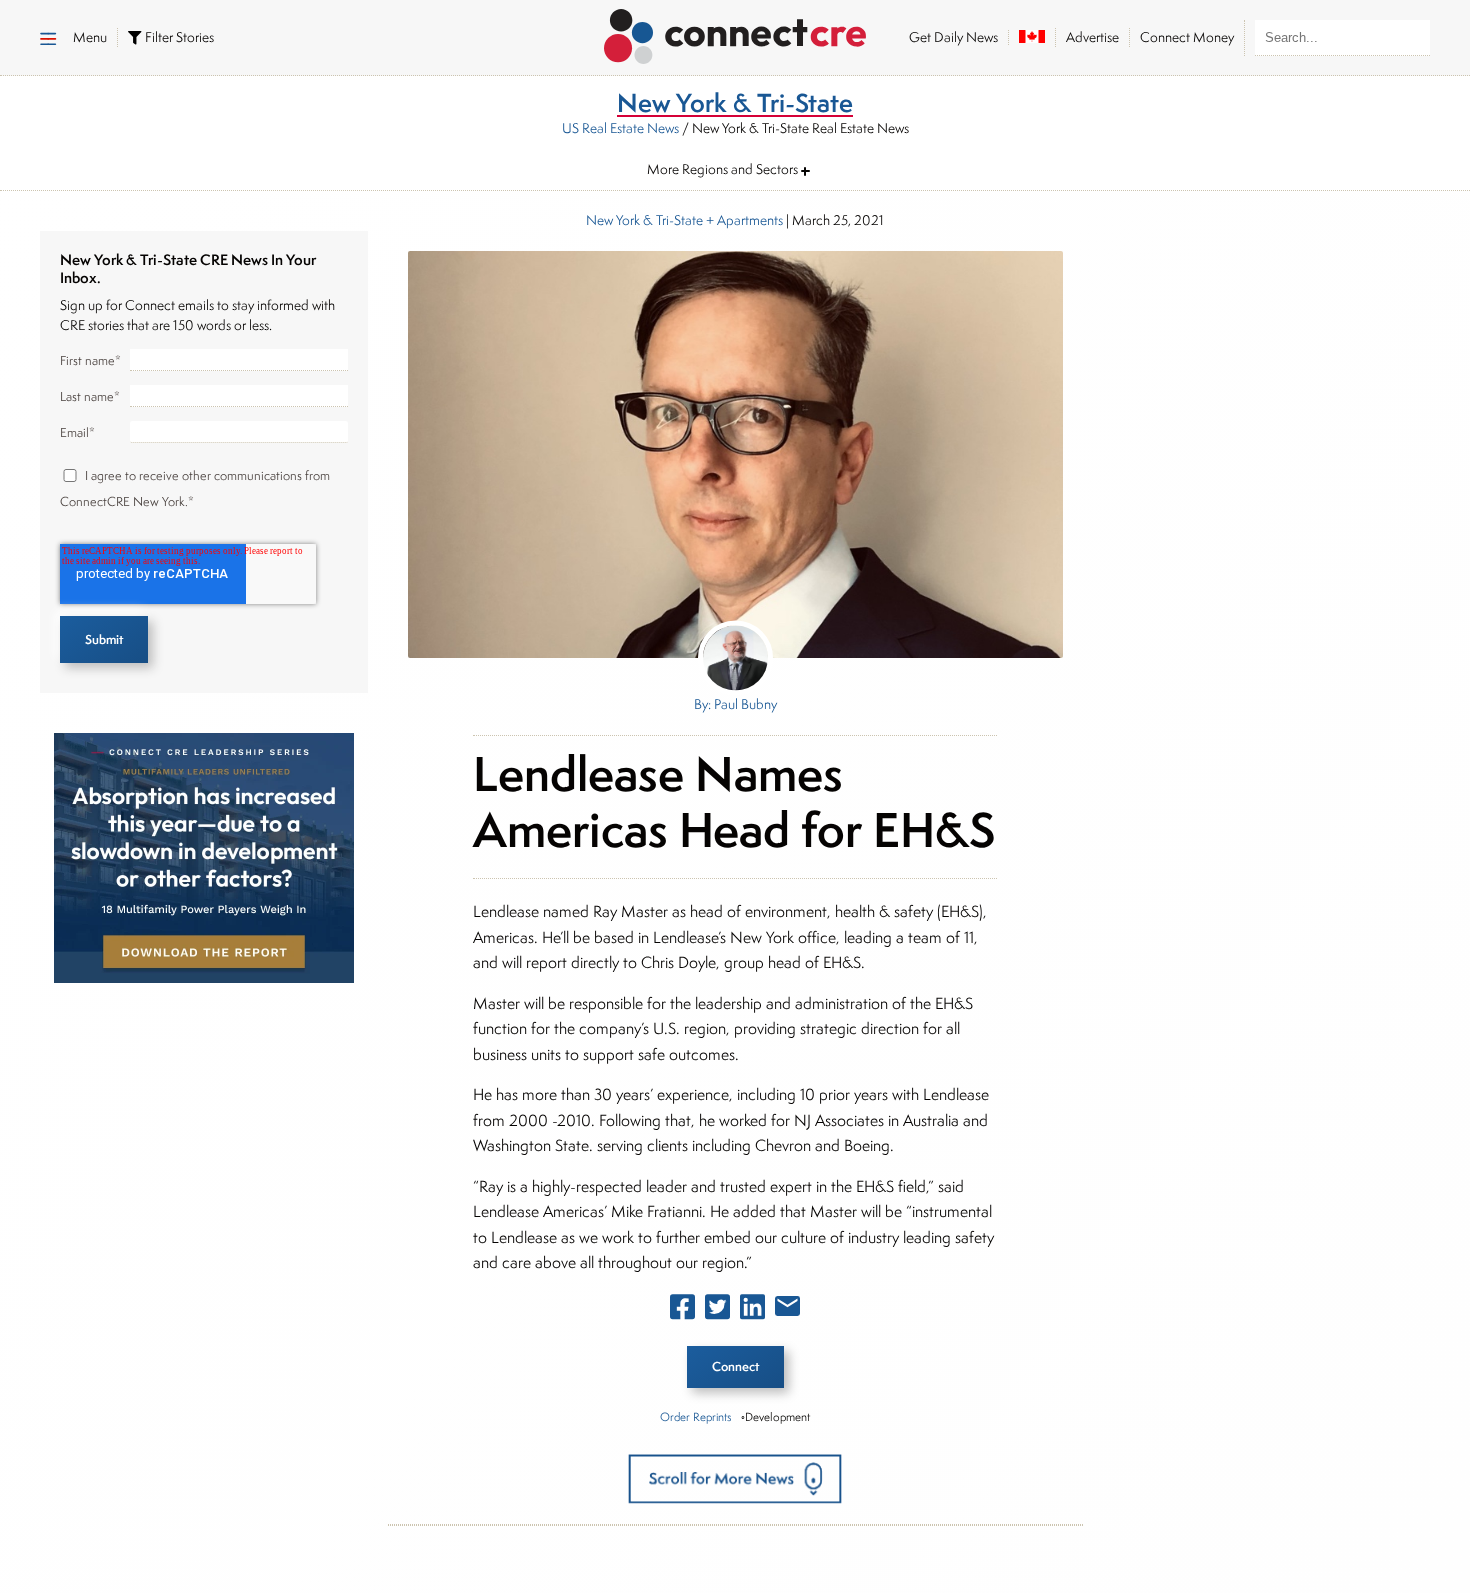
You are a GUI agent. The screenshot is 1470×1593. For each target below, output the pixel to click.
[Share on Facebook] (682, 1311)
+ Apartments (743, 220)
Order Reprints (695, 1416)
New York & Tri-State (644, 220)
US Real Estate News (620, 128)
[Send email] (787, 1310)
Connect (735, 1366)
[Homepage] (735, 33)
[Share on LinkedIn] (752, 1311)
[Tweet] (717, 1311)
